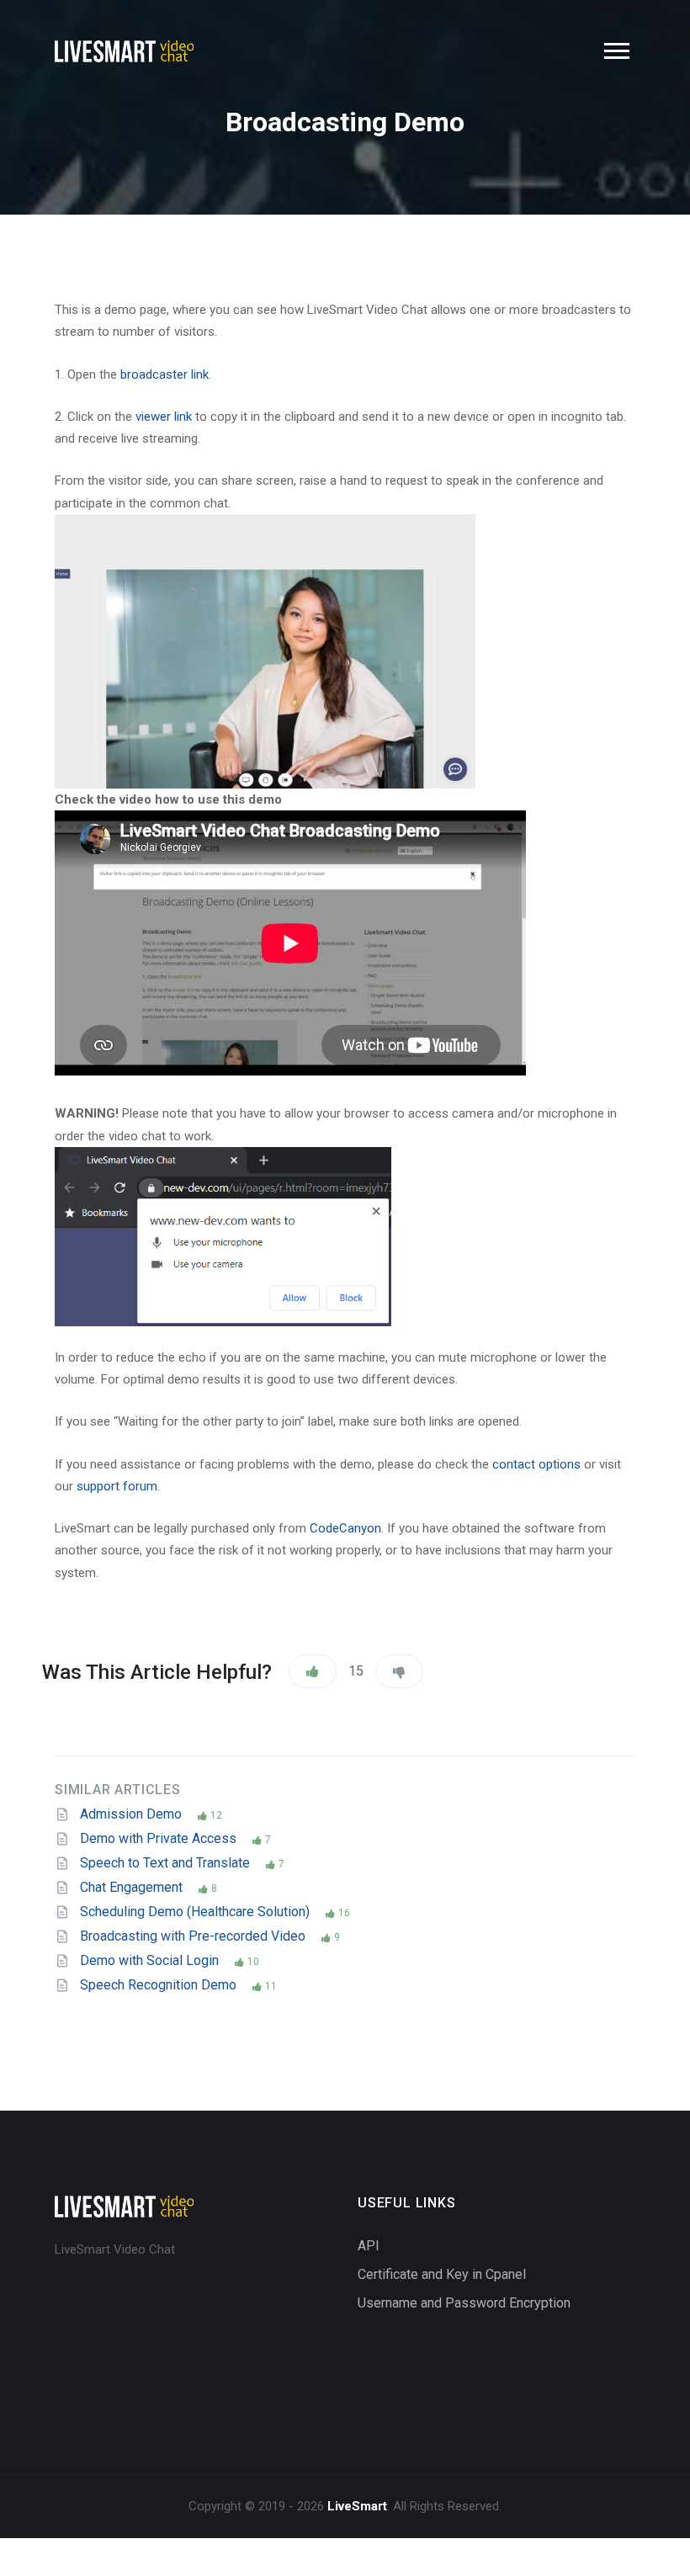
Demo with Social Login (151, 1960)
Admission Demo (133, 1814)
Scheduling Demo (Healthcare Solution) (196, 1912)
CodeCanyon (345, 1528)
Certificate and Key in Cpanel (442, 2274)
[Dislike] (399, 1671)
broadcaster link (165, 374)
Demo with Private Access (160, 1838)
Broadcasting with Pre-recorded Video (194, 1936)
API (369, 2246)
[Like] (313, 1671)
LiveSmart (357, 2506)
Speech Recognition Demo (160, 1985)
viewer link (164, 417)
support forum (117, 1486)
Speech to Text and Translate (167, 1863)
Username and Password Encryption (464, 2303)
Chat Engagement (133, 1887)
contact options (536, 1464)
